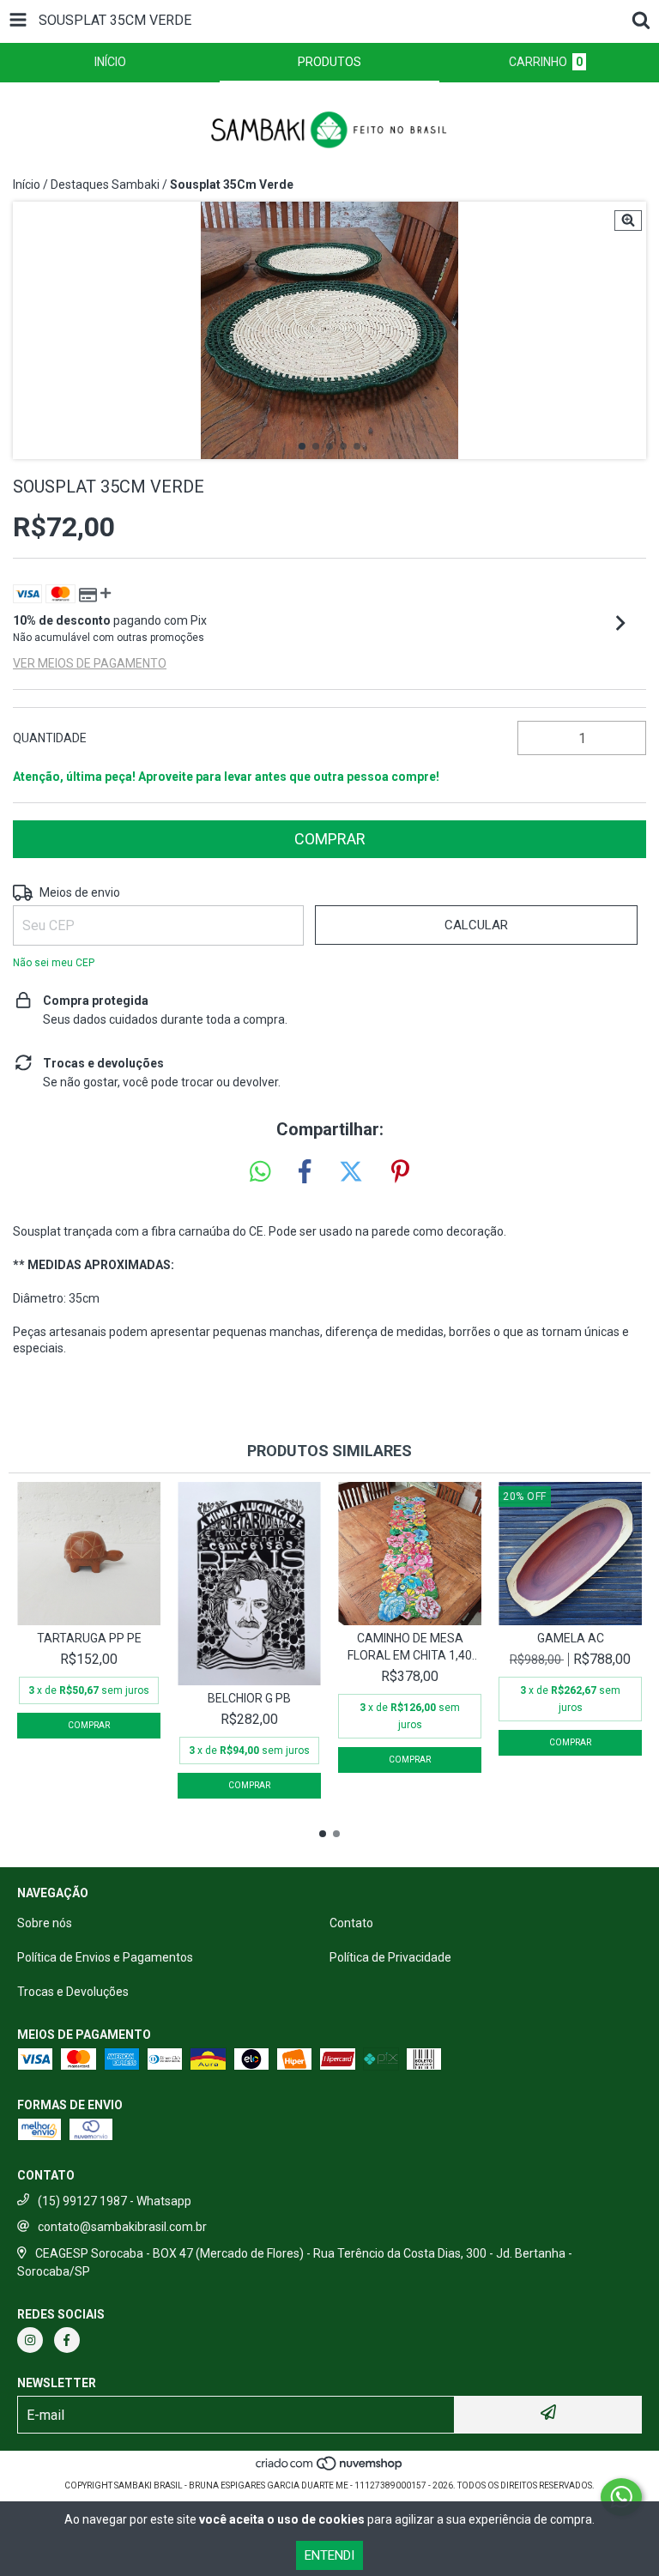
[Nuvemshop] (330, 2468)
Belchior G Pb (249, 1698)
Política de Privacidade (390, 1957)
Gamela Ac (571, 1638)
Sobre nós (45, 1923)
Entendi (329, 2555)
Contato (351, 1923)
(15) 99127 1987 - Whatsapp (115, 2201)
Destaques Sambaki (105, 184)
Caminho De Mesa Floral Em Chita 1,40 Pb (410, 1648)
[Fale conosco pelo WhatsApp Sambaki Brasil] (621, 2497)
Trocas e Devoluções (73, 1992)
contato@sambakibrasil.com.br (122, 2227)
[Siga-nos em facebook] (67, 2340)
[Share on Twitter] (351, 1172)
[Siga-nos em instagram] (30, 2340)
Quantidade (50, 738)
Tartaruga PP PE (89, 1638)
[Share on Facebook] (305, 1172)
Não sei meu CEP (54, 963)
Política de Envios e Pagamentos (105, 1957)
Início (27, 184)
